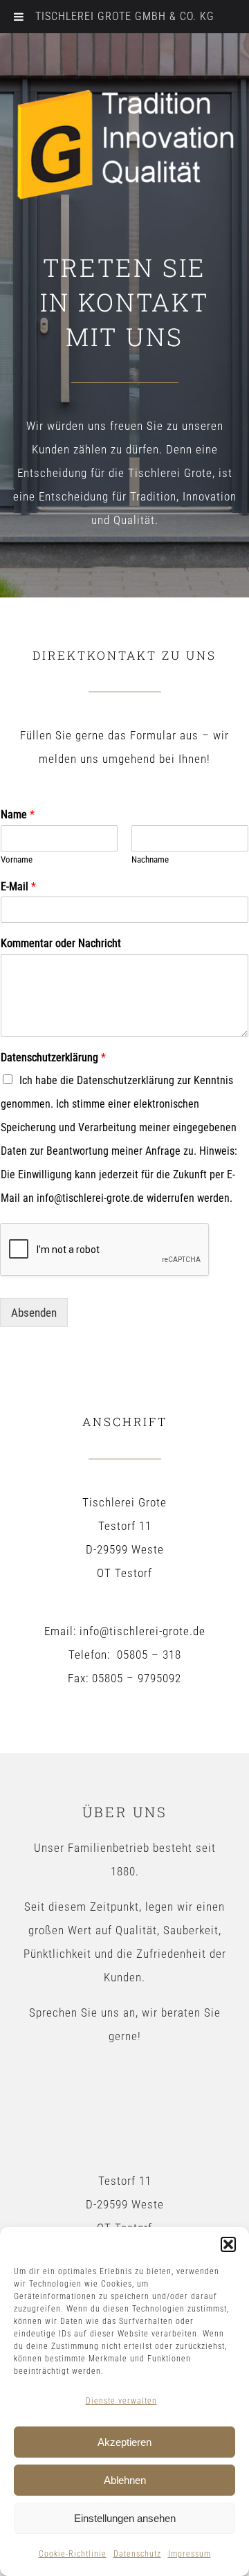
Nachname (150, 859)
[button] (228, 2244)
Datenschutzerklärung (53, 1057)
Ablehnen (125, 2480)
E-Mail (18, 886)
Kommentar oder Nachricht (61, 943)
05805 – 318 (149, 1655)
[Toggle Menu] (19, 17)
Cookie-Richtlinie (73, 2554)
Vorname (17, 859)
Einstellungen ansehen (125, 2518)
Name (18, 814)
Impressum (190, 2554)
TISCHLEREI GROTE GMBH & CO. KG (125, 16)
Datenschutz (137, 2554)
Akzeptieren (124, 2442)
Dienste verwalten (121, 2401)
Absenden (34, 1313)
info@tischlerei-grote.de (142, 1631)
